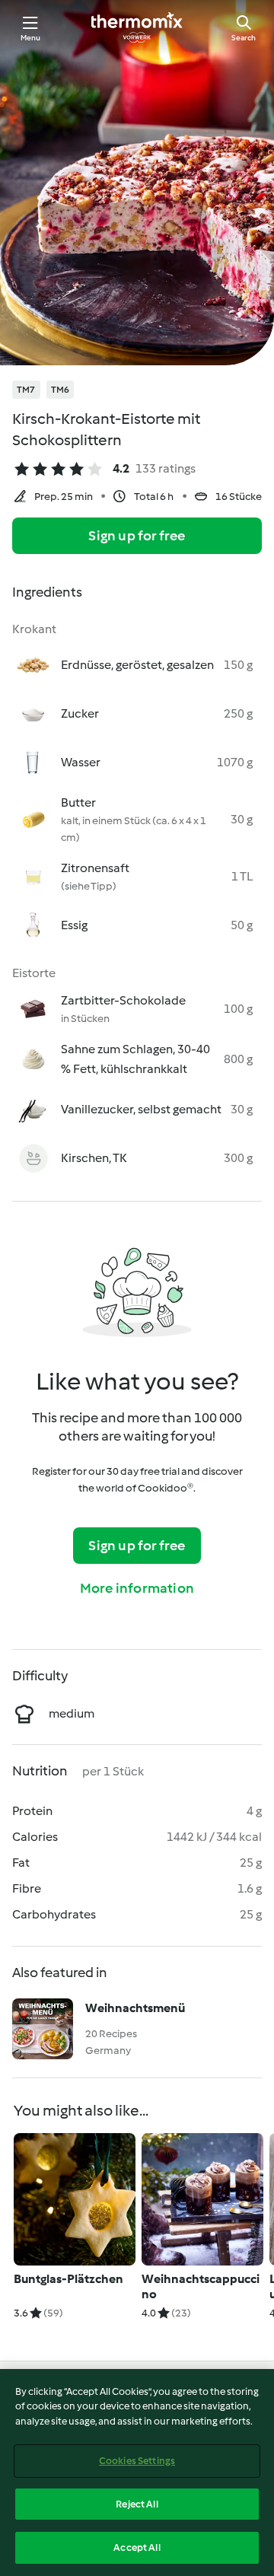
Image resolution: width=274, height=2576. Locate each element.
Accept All (137, 2547)
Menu (31, 38)
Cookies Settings (137, 2461)
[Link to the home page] (137, 27)
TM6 (61, 390)
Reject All (137, 2504)
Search (244, 38)
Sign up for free (137, 536)
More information (137, 1588)
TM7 (26, 390)
